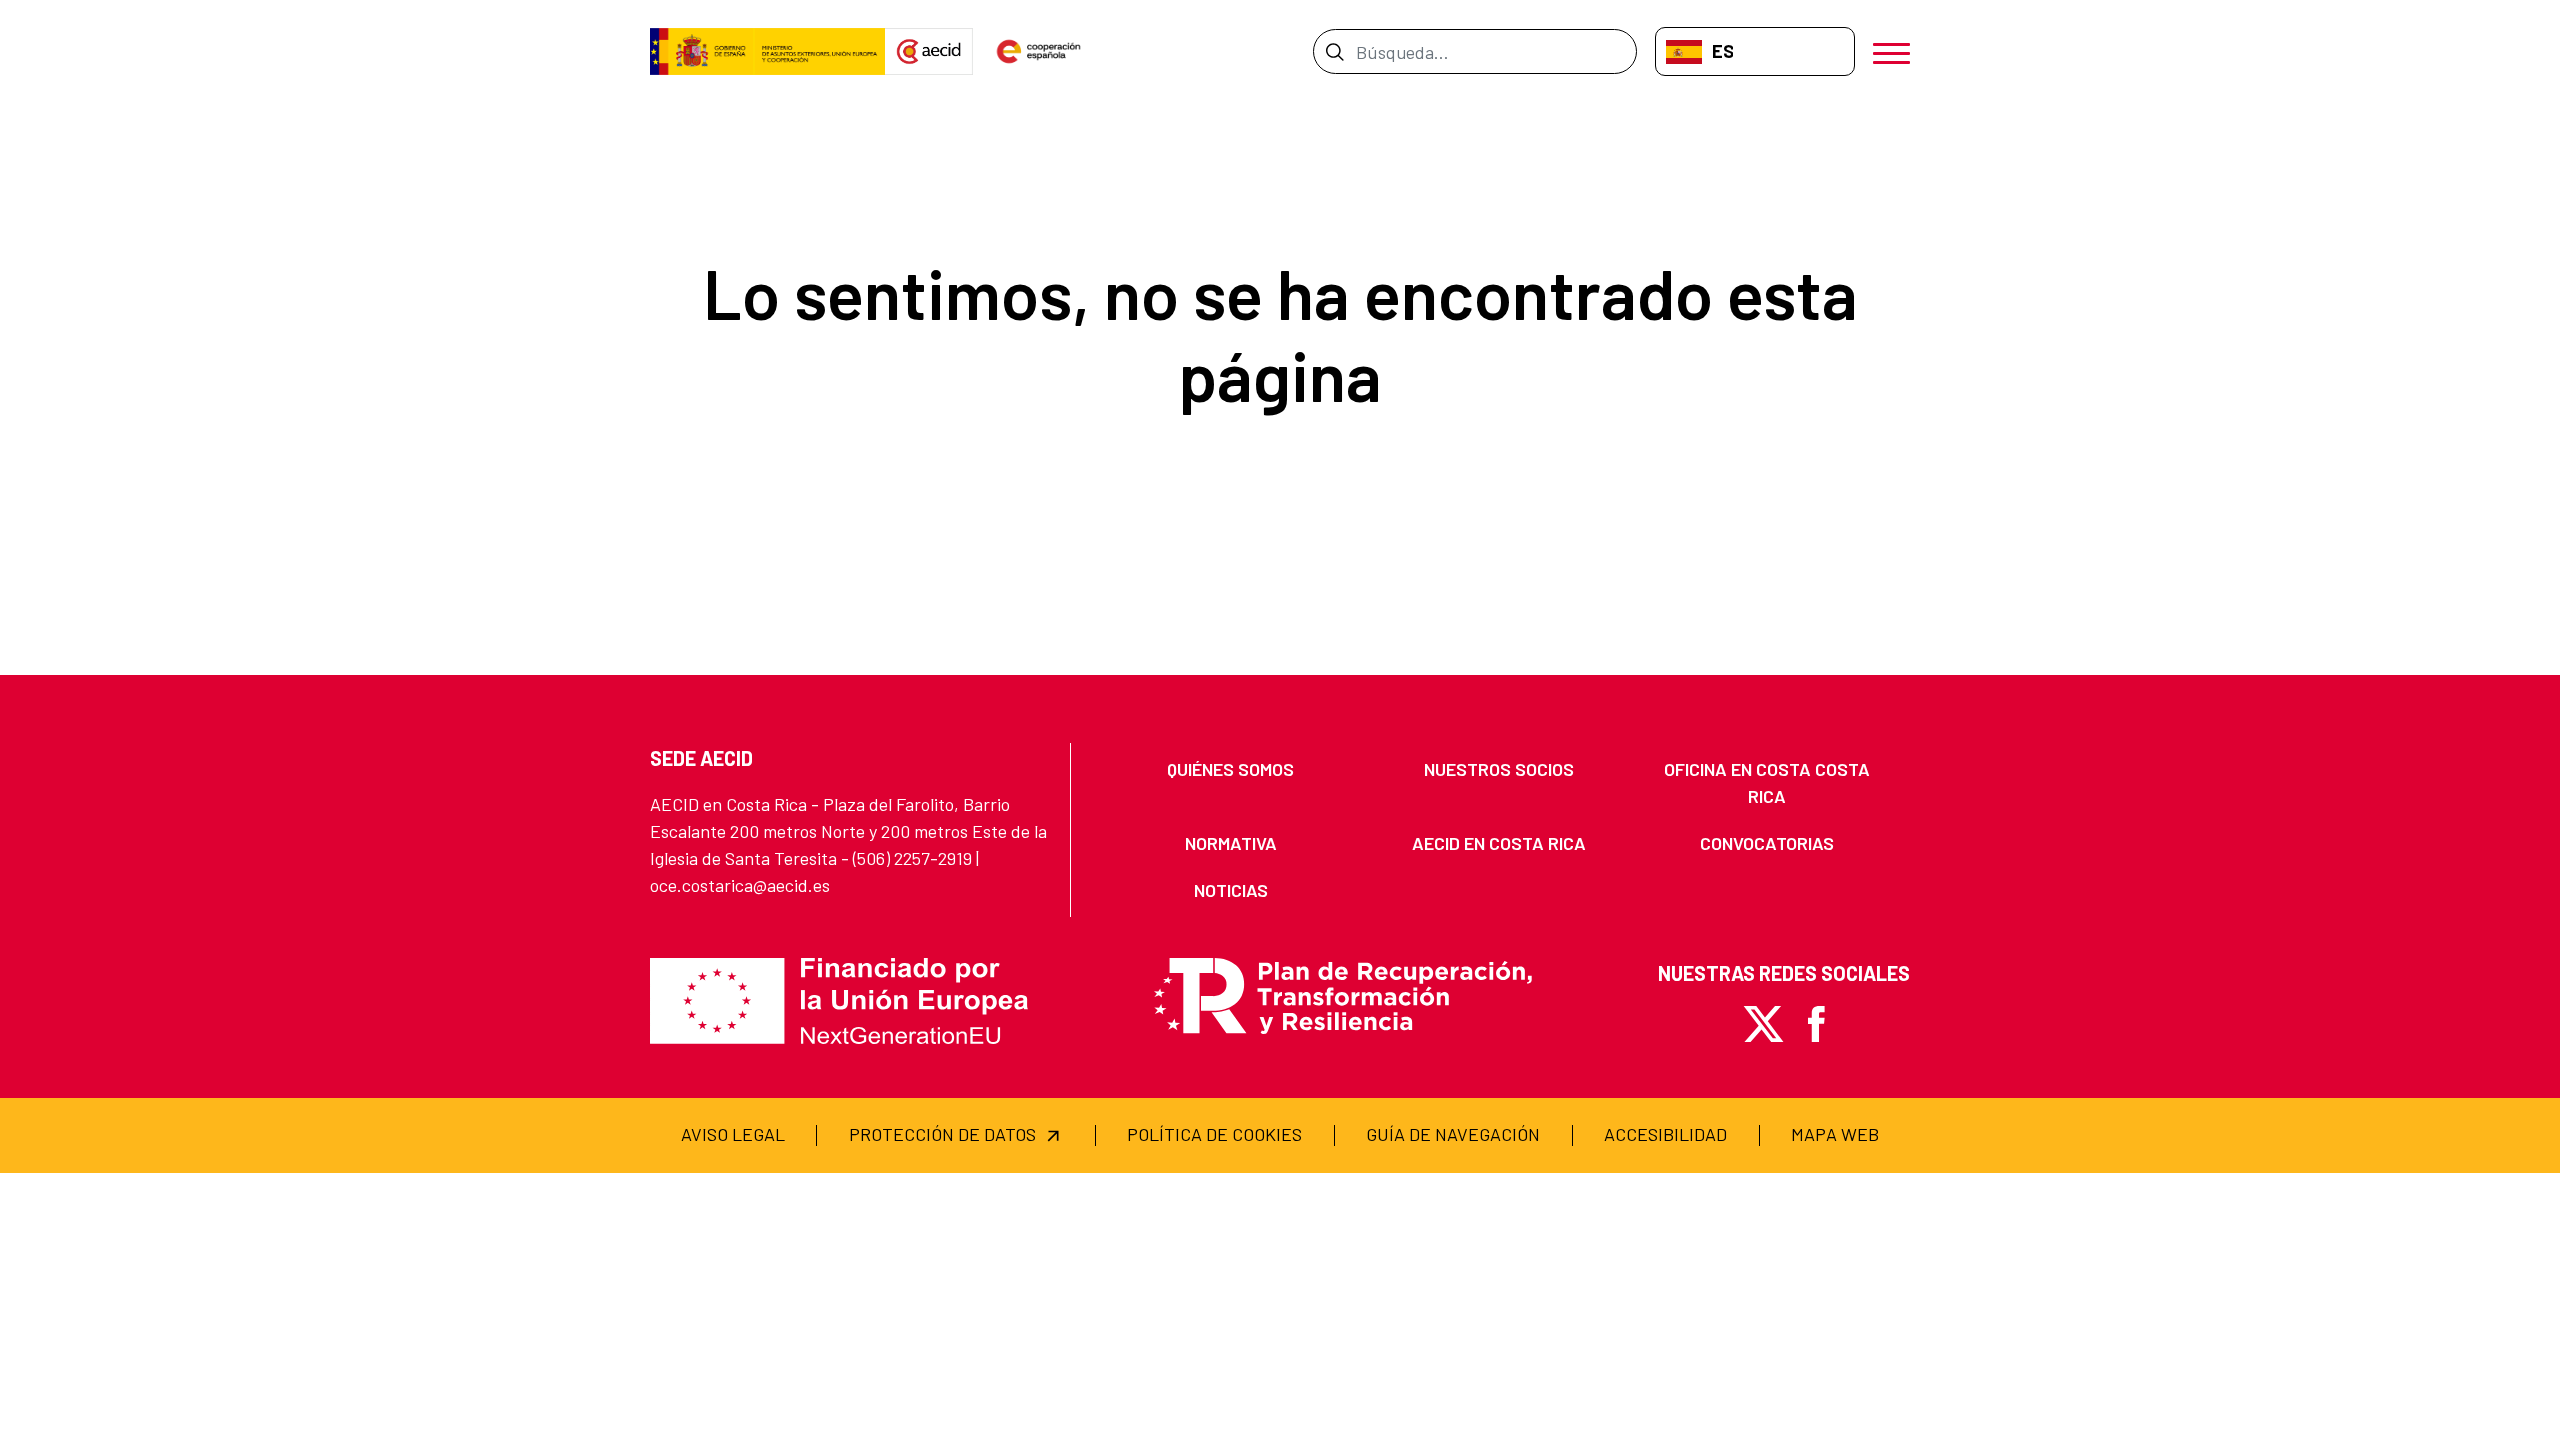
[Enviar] (1334, 51)
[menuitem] (1231, 769)
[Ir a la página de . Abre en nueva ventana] (929, 52)
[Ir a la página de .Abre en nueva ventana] (767, 52)
